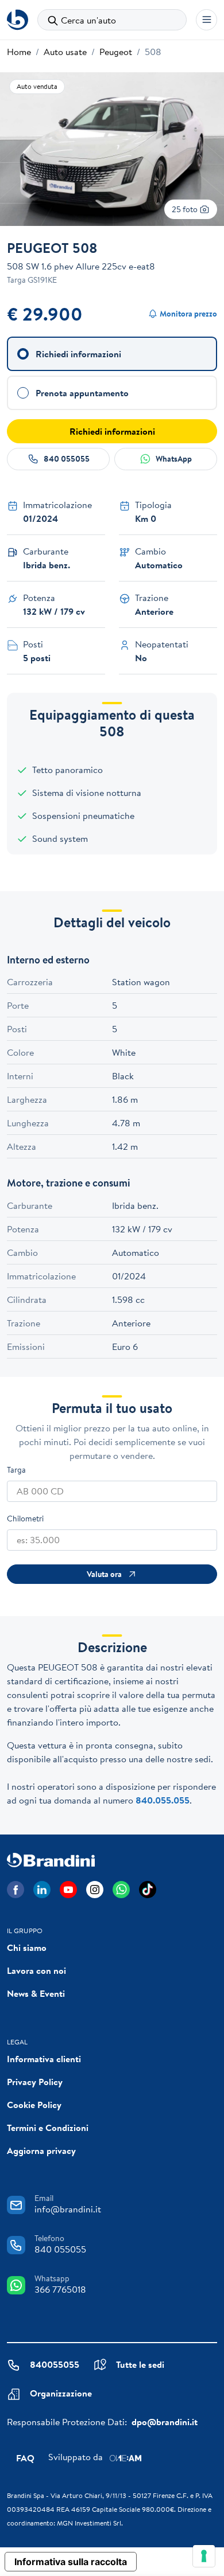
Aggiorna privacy (41, 2150)
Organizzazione (61, 2393)
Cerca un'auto (88, 20)
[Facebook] (16, 1890)
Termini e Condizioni (48, 2128)
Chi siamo (27, 1947)
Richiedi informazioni (112, 431)
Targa (16, 1470)
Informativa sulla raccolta (71, 2562)
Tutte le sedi (140, 2364)
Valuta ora (104, 1574)
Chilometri (25, 1519)
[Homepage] (18, 20)
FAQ (25, 2458)
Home (19, 52)
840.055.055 (163, 1800)
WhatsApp (174, 459)
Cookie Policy (34, 2105)
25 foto (186, 209)
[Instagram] (95, 1890)
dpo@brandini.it (165, 2422)
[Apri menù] (206, 20)
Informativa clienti (44, 2059)
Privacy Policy (35, 2082)
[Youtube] (68, 1890)
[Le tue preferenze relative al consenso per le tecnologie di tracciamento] (204, 2556)
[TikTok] (148, 1890)
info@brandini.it (68, 2209)
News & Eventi (36, 1993)
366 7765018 (60, 2289)
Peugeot (116, 52)
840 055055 (67, 459)
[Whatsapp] (121, 1890)
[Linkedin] (42, 1890)
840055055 (55, 2364)
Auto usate (65, 52)
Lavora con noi (36, 1970)
